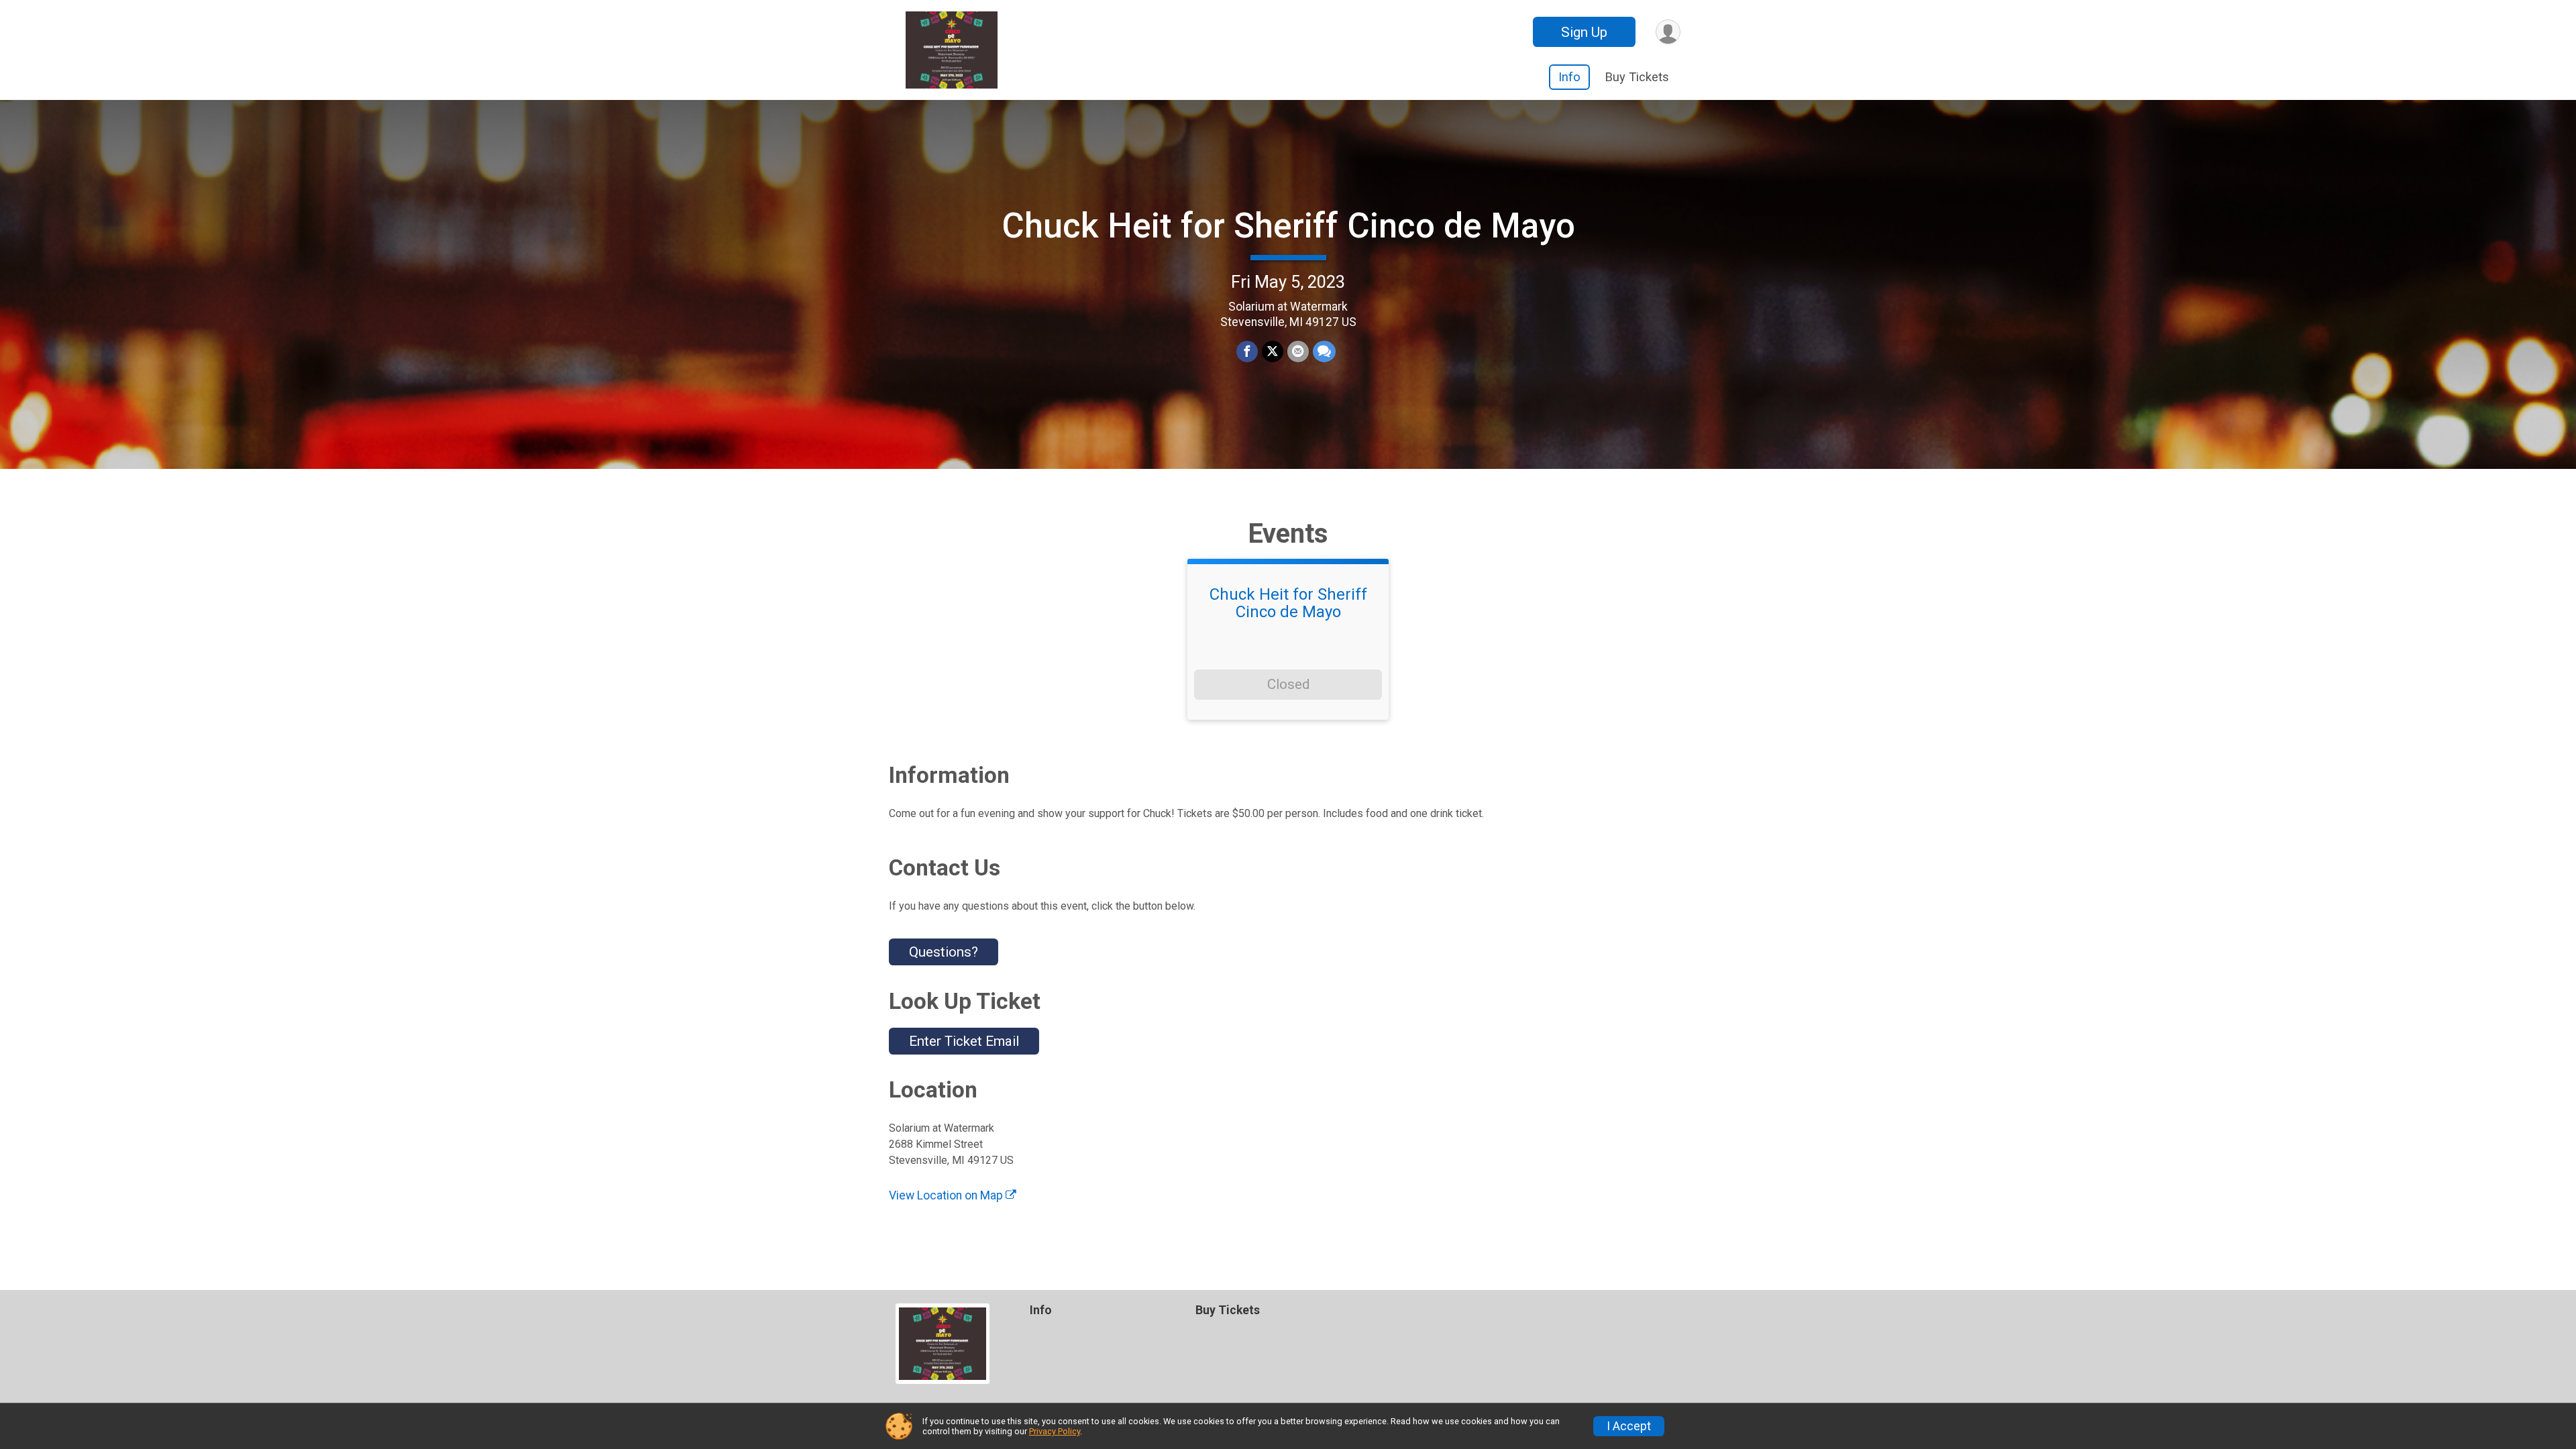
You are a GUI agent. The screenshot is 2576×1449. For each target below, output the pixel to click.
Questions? (944, 952)
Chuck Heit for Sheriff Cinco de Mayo (1288, 226)
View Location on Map (947, 1195)
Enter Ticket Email (964, 1041)
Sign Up (1584, 32)
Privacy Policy (1055, 1431)
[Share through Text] (1324, 352)
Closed (1288, 684)
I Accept (1629, 1426)
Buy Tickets (1637, 77)
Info (1569, 77)
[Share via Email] (1298, 352)
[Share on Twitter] (1273, 352)
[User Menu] (1668, 32)
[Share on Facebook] (1247, 352)
